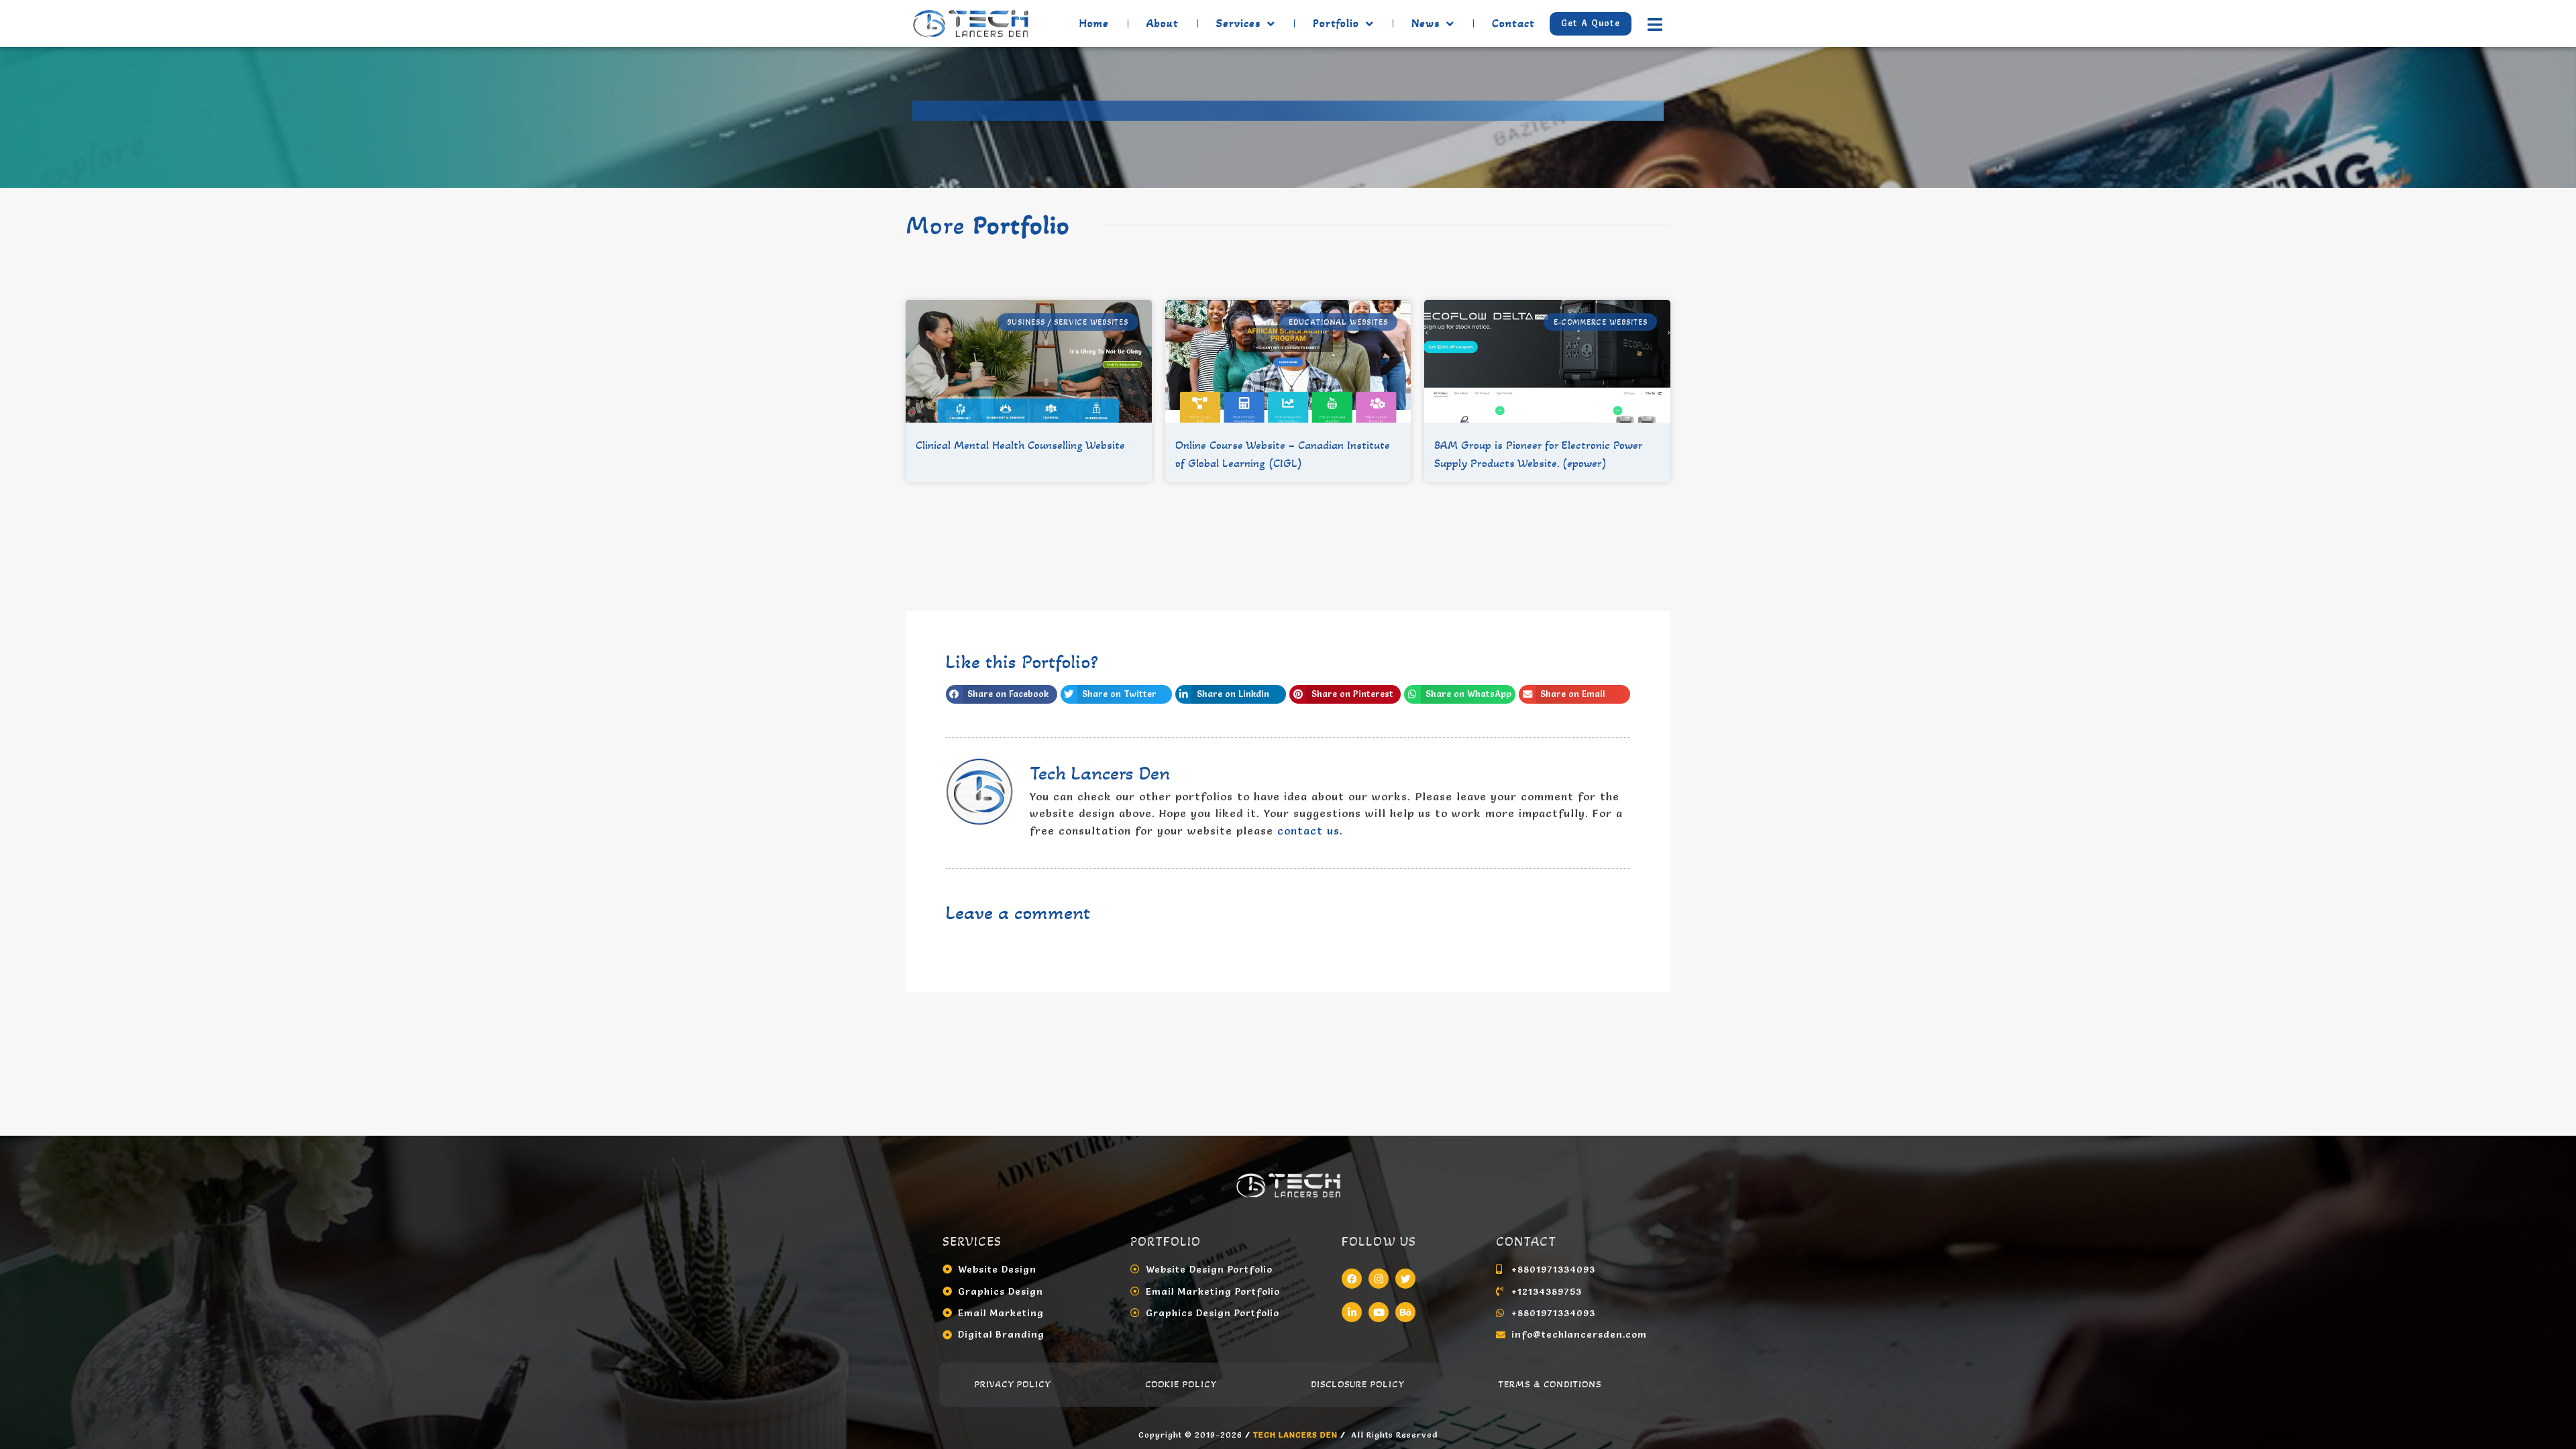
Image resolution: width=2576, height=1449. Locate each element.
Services (1238, 23)
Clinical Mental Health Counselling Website (1020, 445)
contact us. (1310, 830)
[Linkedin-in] (1352, 1312)
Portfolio (1336, 23)
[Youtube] (1379, 1312)
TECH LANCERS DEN (1297, 1435)
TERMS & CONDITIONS (1550, 1384)
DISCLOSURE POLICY (1358, 1384)
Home (1094, 23)
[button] (1002, 694)
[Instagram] (1379, 1279)
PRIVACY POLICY (1013, 1384)
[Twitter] (1405, 1279)
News (1426, 23)
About (1163, 23)
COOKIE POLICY (1181, 1384)
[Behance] (1405, 1312)
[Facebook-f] (1352, 1279)
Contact (1513, 23)
